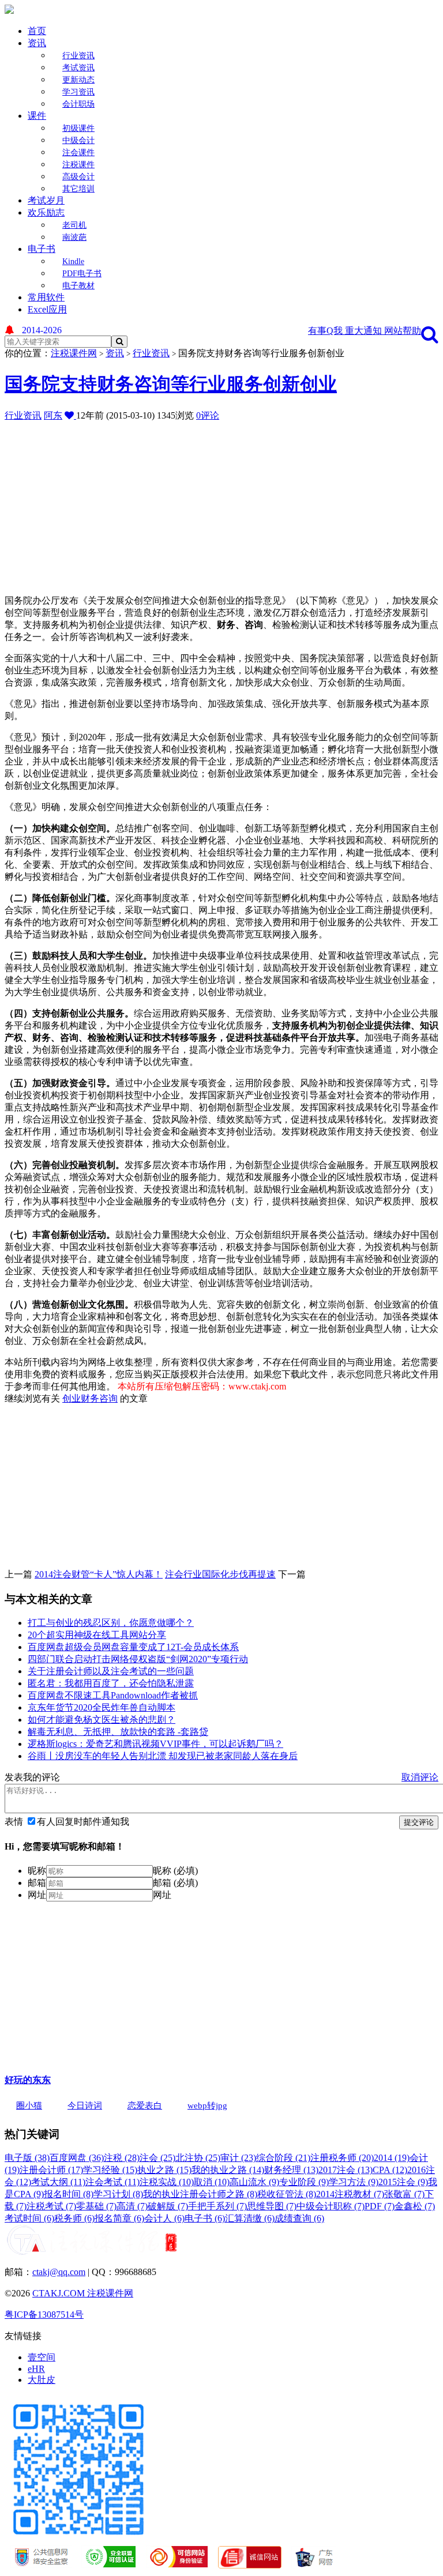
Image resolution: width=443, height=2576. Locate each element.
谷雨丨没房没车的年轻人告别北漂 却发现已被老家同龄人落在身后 (163, 1756)
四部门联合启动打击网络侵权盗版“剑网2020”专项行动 (138, 1659)
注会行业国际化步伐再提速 (220, 1574)
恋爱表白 (145, 2106)
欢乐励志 (46, 212)
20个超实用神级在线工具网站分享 (97, 1635)
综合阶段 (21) (283, 2158)
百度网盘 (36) (77, 2158)
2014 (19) (392, 2158)
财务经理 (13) (291, 2170)
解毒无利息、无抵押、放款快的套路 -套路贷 (118, 1732)
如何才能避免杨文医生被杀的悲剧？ (102, 1720)
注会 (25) (157, 2158)
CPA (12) (390, 2170)
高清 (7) (132, 2206)
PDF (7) (380, 2206)
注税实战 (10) (167, 2182)
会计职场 (78, 104)
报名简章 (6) (119, 2218)
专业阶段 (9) (304, 2182)
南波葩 (74, 237)
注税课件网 (74, 353)
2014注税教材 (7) (350, 2194)
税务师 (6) (74, 2218)
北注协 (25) (198, 2158)
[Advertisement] (224, 503)
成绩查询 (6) (299, 2218)
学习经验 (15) (110, 2170)
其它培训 (78, 189)
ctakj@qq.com (59, 2272)
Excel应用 (47, 309)
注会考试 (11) (112, 2182)
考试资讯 (78, 68)
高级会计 (78, 177)
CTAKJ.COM (60, 2293)
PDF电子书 (82, 274)
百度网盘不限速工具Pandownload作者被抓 (113, 1695)
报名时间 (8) (69, 2194)
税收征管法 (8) (287, 2194)
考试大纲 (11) (58, 2182)
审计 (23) (238, 2158)
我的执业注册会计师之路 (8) (200, 2194)
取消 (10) (212, 2182)
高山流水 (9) (254, 2182)
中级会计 (78, 140)
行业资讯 (78, 56)
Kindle (73, 261)
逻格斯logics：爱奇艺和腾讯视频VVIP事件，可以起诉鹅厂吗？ (155, 1744)
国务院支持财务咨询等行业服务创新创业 (171, 384)
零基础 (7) (96, 2206)
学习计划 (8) (118, 2194)
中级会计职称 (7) (331, 2206)
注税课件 (78, 165)
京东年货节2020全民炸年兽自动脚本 (102, 1707)
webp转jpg (207, 2106)
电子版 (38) (27, 2158)
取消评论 (420, 1777)
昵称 (37, 1871)
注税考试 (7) (51, 2206)
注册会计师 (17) (51, 2170)
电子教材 (78, 286)
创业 (72, 1398)
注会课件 (78, 152)
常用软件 (46, 297)
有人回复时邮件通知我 (83, 1822)
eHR (36, 2369)
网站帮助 (403, 331)
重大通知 (365, 331)
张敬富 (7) (404, 2194)
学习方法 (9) (354, 2182)
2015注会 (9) (403, 2182)
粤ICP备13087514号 (44, 2315)
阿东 (53, 415)
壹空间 (42, 2357)
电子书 (42, 249)
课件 (37, 116)
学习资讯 (78, 92)
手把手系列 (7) (217, 2206)
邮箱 (37, 1883)
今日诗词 (85, 2106)
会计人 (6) (164, 2218)
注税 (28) (122, 2158)
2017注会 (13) (346, 2170)
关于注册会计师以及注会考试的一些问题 (111, 1671)
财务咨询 (99, 1398)
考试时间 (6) (29, 2218)
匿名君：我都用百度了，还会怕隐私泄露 (111, 1683)
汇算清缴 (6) (250, 2218)
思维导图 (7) (272, 2206)
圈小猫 (29, 2106)
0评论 (208, 415)
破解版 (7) (168, 2206)
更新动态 (78, 80)
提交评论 (419, 1822)
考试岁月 (46, 200)
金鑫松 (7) (415, 2206)
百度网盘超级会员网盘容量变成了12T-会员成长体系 (133, 1647)
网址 (37, 1895)
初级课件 (78, 128)
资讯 (37, 43)
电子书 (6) (205, 2218)
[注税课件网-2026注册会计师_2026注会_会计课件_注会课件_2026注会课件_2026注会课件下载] (9, 11)
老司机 (74, 225)
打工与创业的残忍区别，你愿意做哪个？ (111, 1623)
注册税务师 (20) (342, 2158)
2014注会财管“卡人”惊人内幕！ (99, 1574)
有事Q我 (326, 331)
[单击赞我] (70, 415)
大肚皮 (42, 2380)
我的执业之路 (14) (228, 2170)
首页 (37, 31)
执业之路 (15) (164, 2170)
